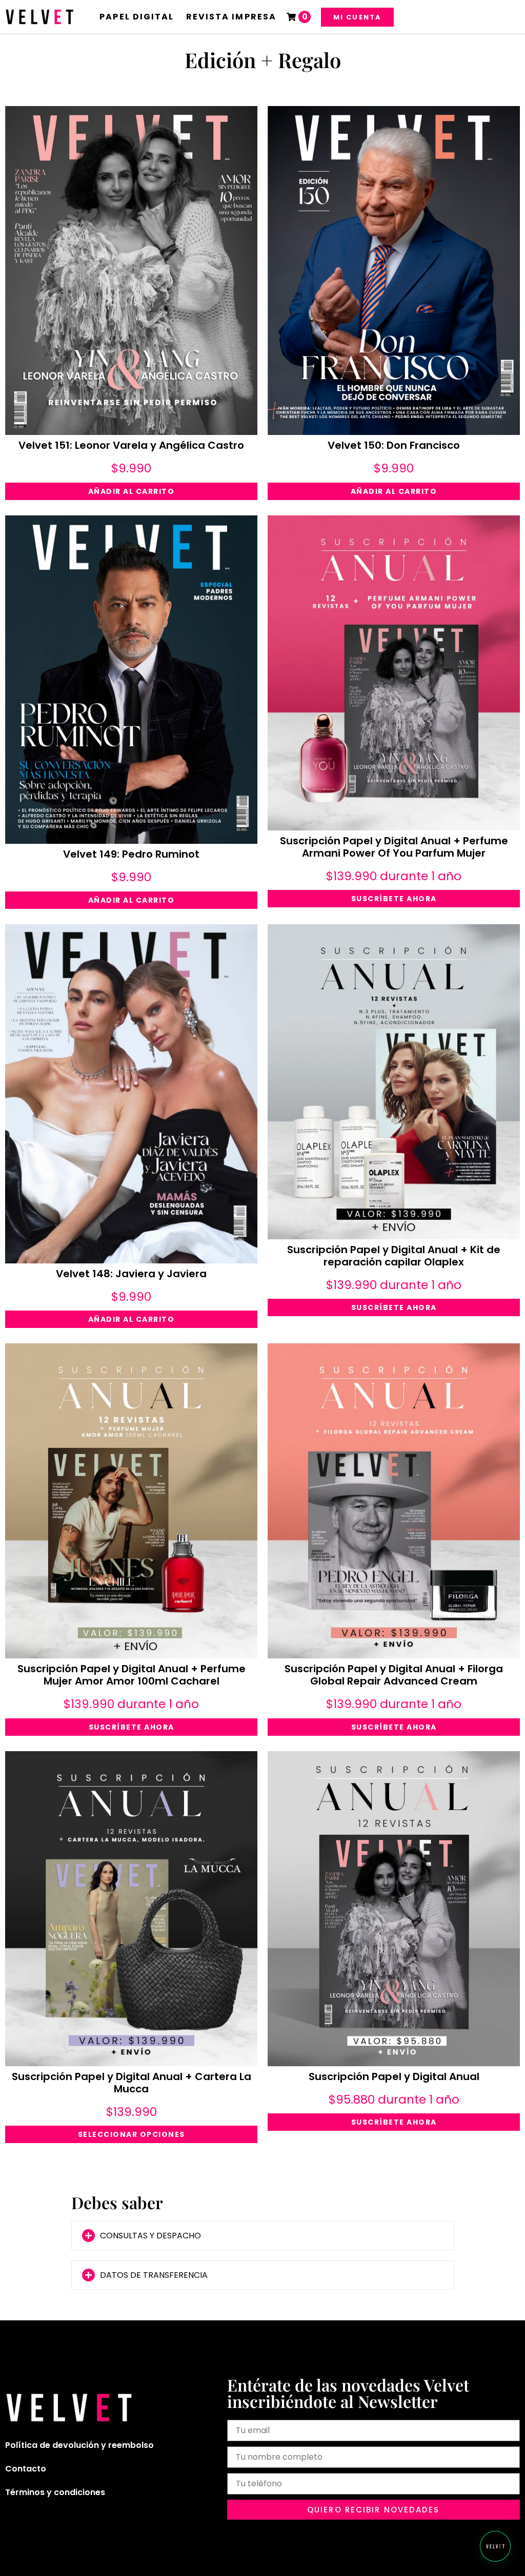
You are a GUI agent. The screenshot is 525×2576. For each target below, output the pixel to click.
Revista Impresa (231, 17)
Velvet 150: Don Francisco (394, 445)
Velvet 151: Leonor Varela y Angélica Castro (131, 445)
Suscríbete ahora (394, 899)
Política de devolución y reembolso (79, 2445)
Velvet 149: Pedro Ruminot (131, 854)
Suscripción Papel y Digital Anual (394, 2076)
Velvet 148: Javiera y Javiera (131, 1274)
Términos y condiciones (55, 2492)
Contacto (26, 2469)
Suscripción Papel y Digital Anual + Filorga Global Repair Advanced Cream (394, 1675)
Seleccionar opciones (132, 2134)
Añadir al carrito (132, 491)
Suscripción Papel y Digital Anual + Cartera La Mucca (132, 2083)
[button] (263, 2236)
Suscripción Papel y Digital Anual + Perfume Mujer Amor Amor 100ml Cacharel (132, 1675)
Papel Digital (137, 17)
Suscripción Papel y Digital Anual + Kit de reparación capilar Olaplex (394, 1256)
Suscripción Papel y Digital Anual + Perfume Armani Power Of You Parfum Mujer (394, 847)
